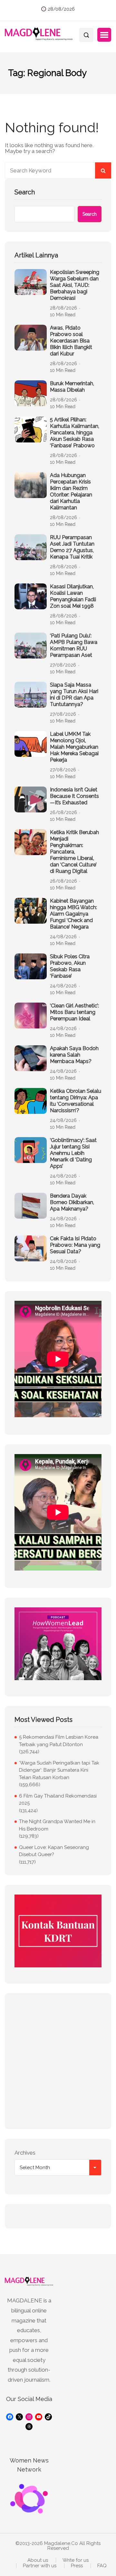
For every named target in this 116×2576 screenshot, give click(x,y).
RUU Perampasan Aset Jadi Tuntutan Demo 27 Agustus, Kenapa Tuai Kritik (72, 547)
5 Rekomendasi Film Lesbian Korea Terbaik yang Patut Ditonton (59, 1741)
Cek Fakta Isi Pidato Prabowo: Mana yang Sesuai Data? (75, 1245)
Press (77, 2566)
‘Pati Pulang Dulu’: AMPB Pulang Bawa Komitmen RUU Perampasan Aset (74, 645)
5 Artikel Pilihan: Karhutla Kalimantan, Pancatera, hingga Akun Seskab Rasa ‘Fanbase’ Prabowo (75, 433)
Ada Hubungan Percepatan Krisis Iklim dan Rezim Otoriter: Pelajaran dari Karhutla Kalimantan (71, 491)
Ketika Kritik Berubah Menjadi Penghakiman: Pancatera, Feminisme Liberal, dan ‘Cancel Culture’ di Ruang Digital (74, 852)
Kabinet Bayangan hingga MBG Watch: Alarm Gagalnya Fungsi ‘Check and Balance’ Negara (73, 914)
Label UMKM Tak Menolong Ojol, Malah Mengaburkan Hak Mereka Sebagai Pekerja (74, 747)
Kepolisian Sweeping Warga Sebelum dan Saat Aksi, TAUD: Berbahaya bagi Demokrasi (75, 285)
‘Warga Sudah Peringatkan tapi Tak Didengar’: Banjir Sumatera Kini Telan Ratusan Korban (59, 1770)
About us (38, 2560)
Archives (25, 2153)
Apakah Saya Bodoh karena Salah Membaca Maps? (74, 1055)
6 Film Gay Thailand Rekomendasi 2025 (58, 1800)
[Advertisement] (58, 2061)
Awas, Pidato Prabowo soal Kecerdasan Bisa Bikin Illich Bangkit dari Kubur (71, 341)
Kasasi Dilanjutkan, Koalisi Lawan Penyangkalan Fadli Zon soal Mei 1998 (73, 596)
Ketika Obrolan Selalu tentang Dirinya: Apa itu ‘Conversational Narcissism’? (76, 1101)
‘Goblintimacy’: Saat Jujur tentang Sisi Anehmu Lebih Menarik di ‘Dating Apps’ (73, 1153)
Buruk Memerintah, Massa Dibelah (72, 387)
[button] (104, 35)
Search (25, 192)
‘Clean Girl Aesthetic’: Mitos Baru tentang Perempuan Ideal (74, 1012)
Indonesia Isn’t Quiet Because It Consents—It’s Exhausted (74, 796)
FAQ (102, 2566)
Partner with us (40, 2566)
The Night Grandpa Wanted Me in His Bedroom (57, 1825)
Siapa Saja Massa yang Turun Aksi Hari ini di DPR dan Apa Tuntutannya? (74, 695)
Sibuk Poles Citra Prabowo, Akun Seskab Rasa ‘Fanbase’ (70, 966)
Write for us (76, 2560)
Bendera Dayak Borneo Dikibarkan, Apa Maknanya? (72, 1202)
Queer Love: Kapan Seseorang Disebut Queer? (54, 1851)
